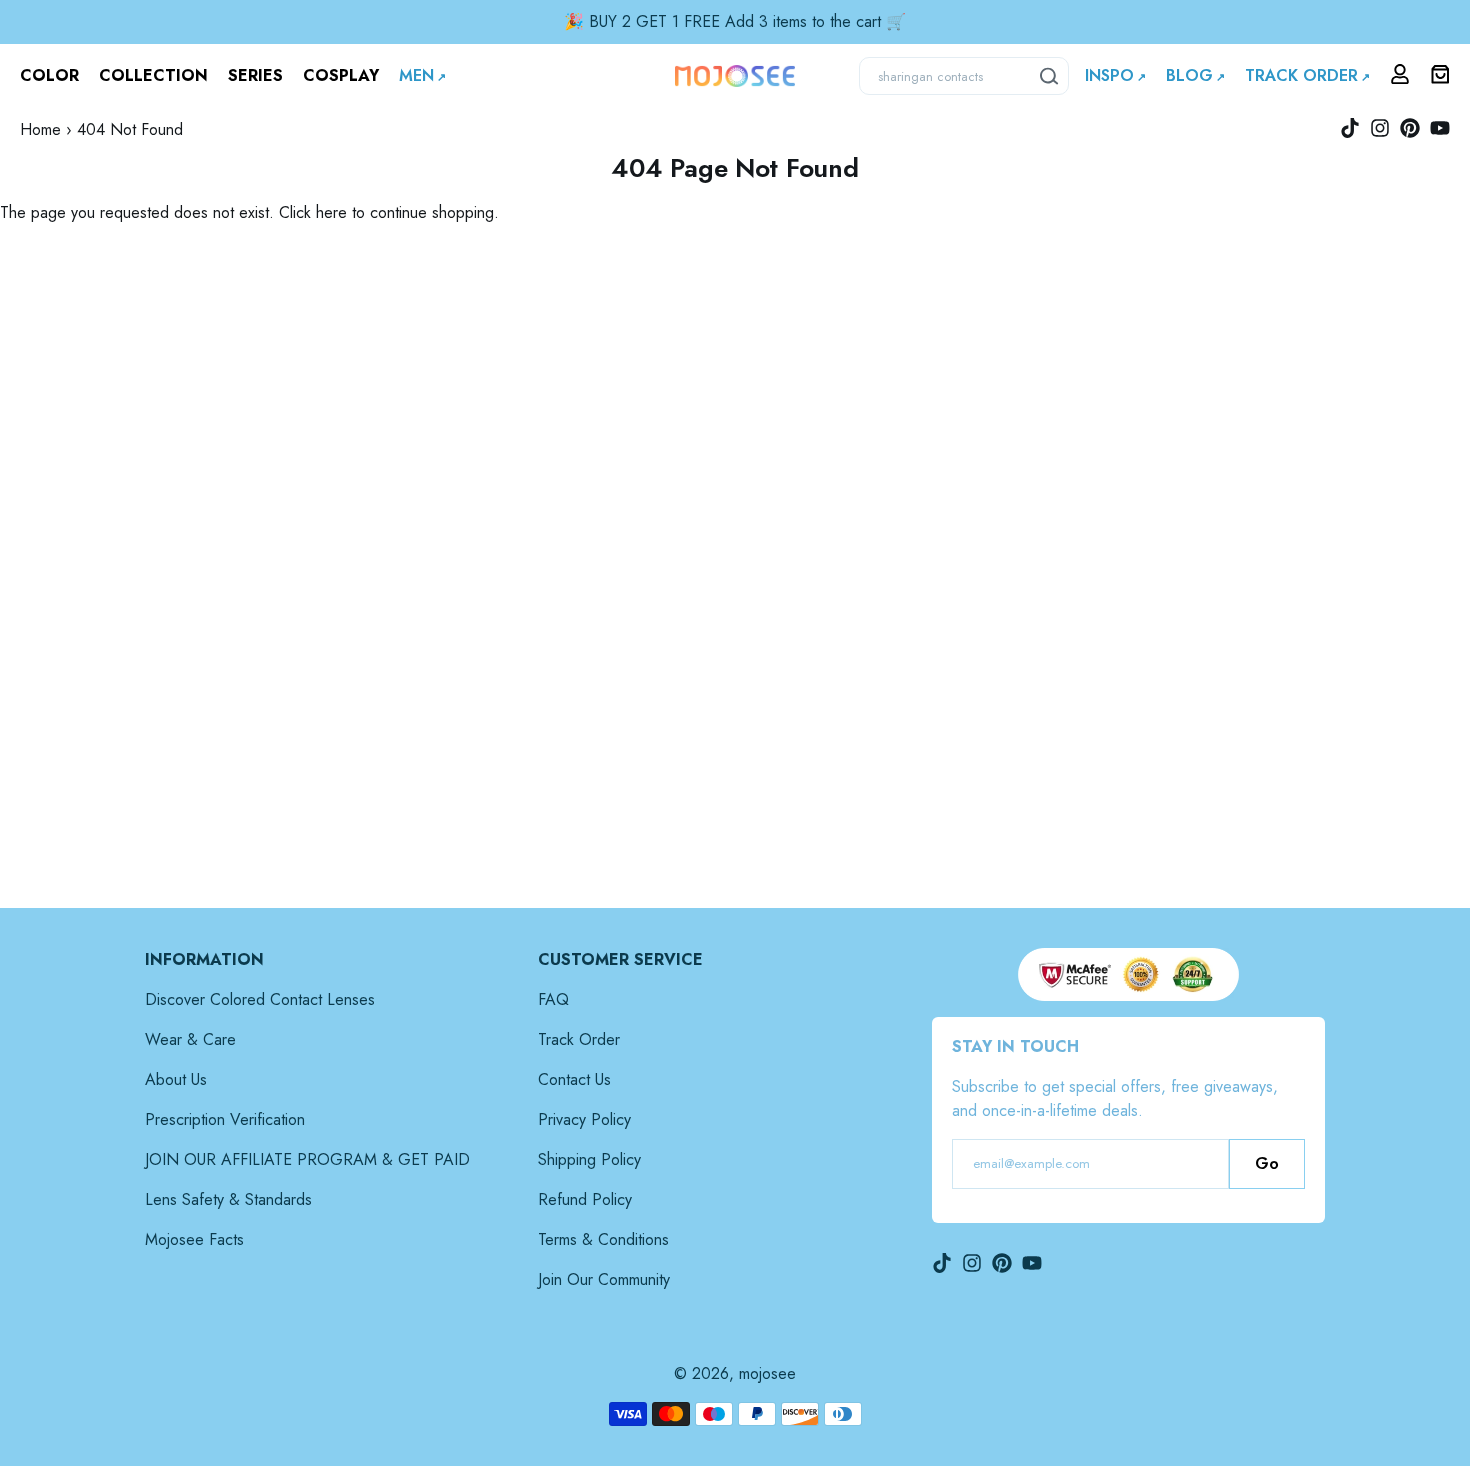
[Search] (1050, 76)
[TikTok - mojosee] (1350, 128)
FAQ (553, 999)
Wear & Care (190, 1039)
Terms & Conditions (603, 1239)
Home (40, 129)
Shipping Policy (589, 1159)
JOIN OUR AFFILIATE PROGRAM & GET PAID (307, 1159)
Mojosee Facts (194, 1239)
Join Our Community (604, 1279)
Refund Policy (585, 1199)
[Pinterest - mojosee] (1410, 128)
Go (1267, 1163)
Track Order (579, 1039)
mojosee (767, 1373)
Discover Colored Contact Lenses (260, 999)
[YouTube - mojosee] (1440, 128)
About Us (176, 1079)
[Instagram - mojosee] (1380, 128)
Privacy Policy (584, 1119)
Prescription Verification (225, 1119)
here (331, 212)
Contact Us (574, 1079)
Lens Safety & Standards (228, 1199)
